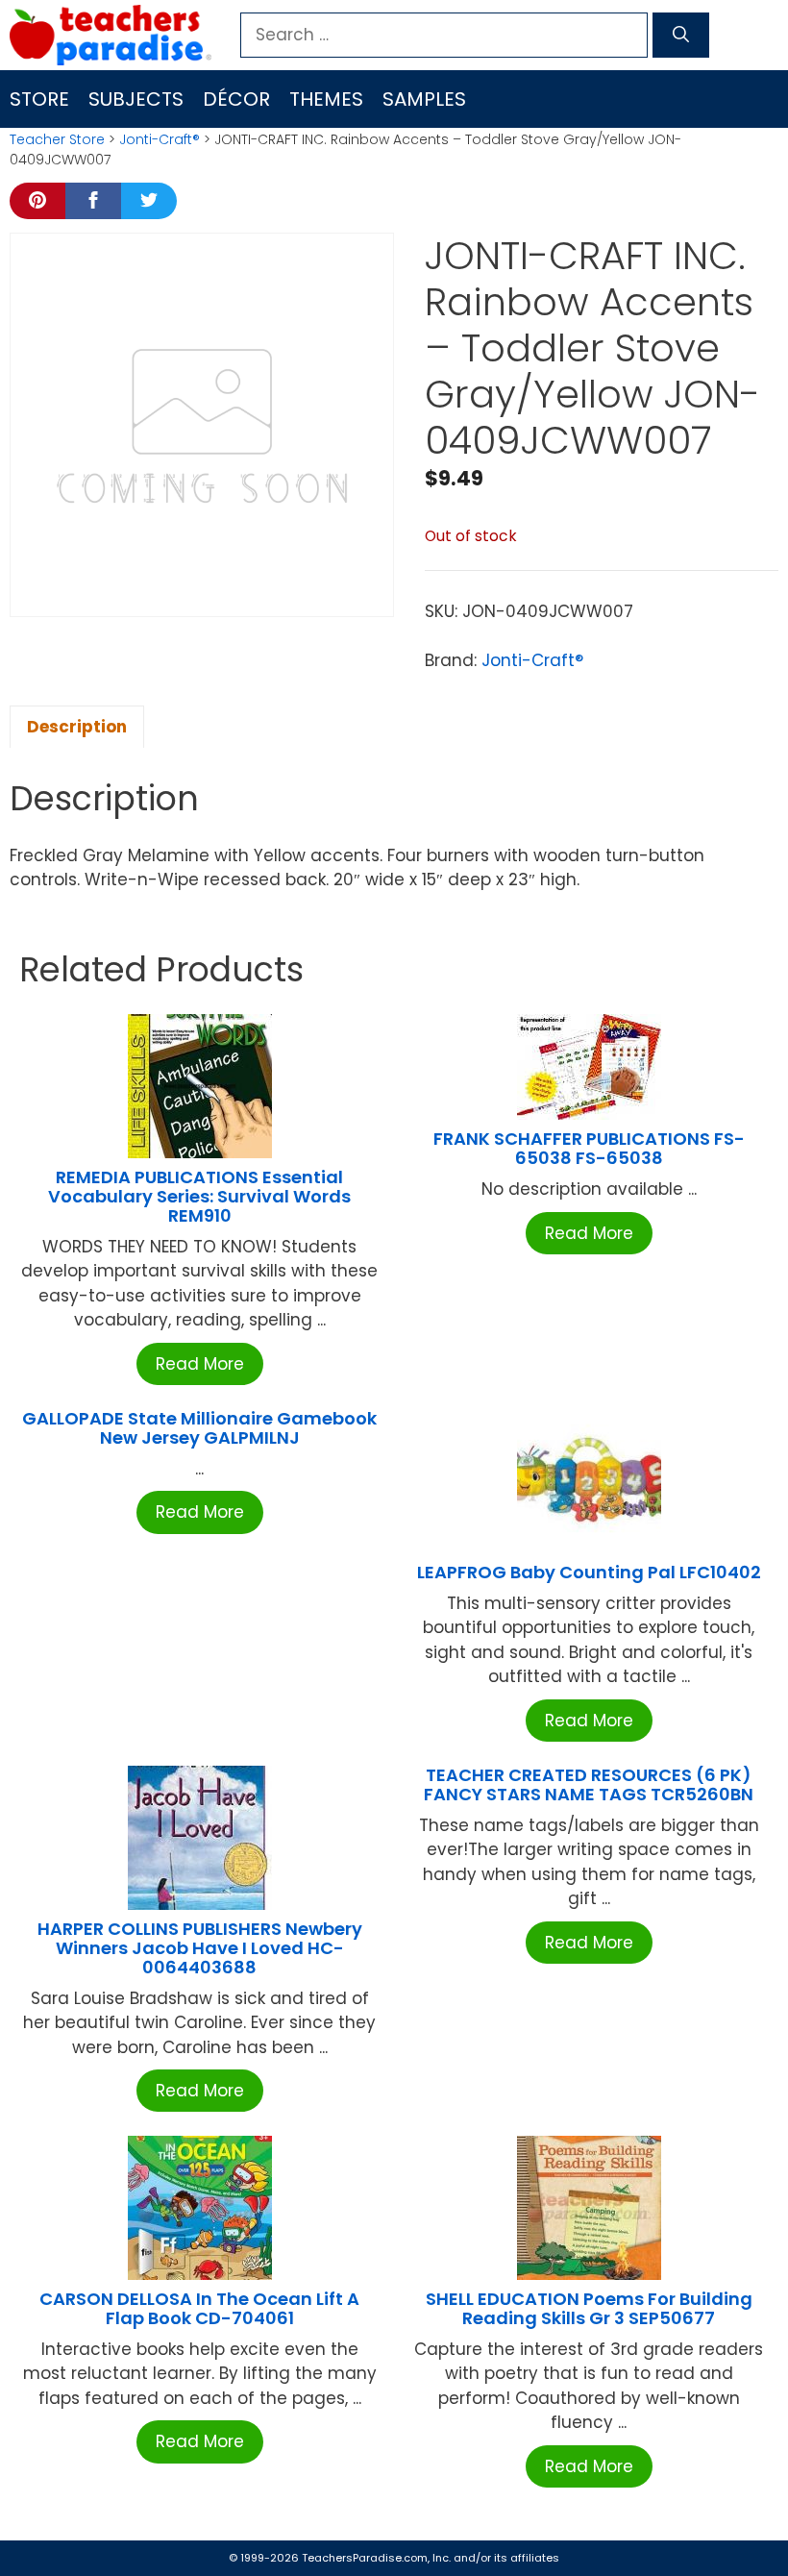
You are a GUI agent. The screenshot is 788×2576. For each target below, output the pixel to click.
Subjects (136, 99)
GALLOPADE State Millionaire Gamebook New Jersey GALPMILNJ (199, 1428)
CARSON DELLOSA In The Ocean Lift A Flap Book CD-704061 (199, 2308)
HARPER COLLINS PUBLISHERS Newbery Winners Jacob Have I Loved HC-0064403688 (200, 1948)
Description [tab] (77, 727)
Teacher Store (57, 139)
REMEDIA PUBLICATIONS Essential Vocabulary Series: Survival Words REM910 (199, 1196)
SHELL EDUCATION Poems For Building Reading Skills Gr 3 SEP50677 (589, 2308)
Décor (236, 99)
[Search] (681, 36)
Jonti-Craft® (160, 139)
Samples (424, 99)
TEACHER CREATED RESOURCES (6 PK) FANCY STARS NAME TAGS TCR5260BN (589, 1784)
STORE (39, 99)
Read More (200, 1364)
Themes (326, 99)
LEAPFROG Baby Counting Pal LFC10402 (589, 1572)
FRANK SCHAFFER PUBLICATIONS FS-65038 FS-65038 (589, 1148)
